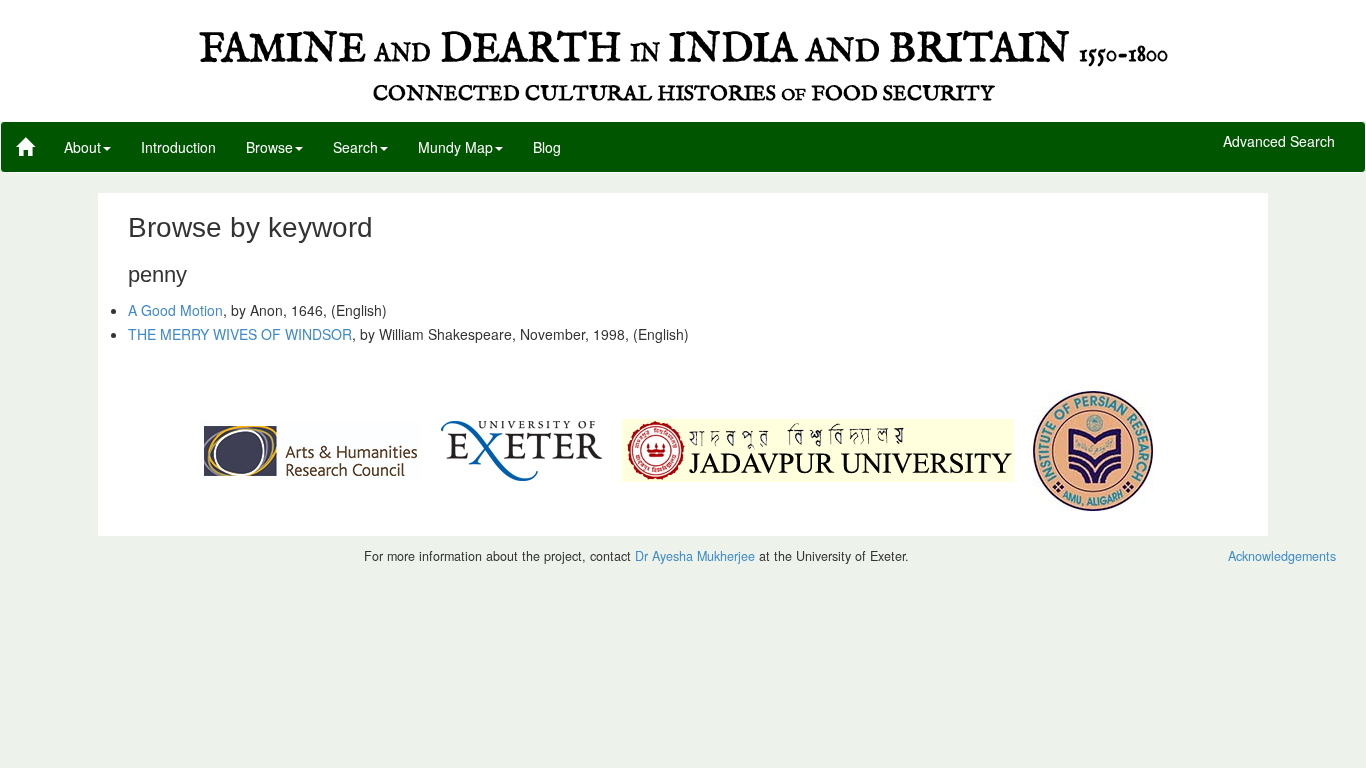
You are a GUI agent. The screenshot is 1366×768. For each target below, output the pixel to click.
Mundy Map (455, 147)
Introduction (178, 147)
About (82, 147)
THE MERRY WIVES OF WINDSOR (240, 334)
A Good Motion (175, 310)
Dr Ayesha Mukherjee (695, 556)
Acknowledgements (1282, 556)
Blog (547, 147)
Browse (269, 147)
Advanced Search (1279, 142)
